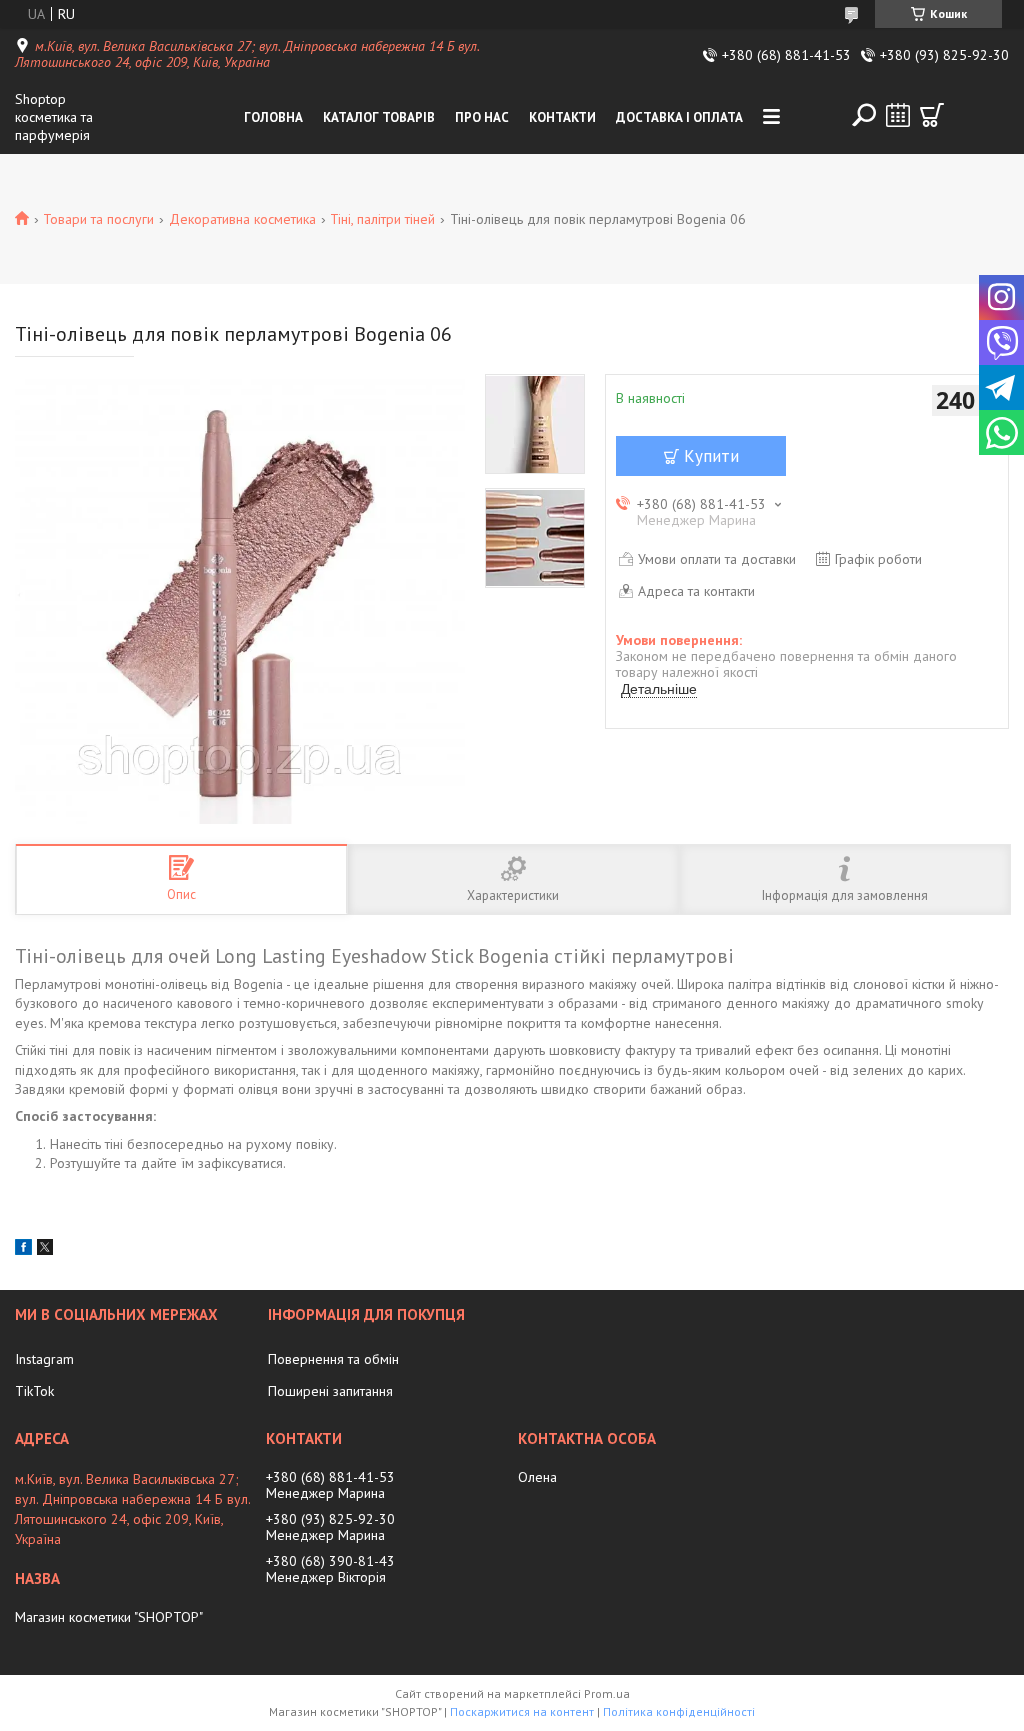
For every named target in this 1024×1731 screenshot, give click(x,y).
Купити (711, 456)
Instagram (44, 1359)
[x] (45, 1250)
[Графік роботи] (898, 115)
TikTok (34, 1391)
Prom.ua (607, 1693)
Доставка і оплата (679, 117)
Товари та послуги (98, 219)
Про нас (482, 117)
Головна (273, 117)
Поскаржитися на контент (522, 1711)
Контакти (562, 117)
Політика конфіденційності (679, 1711)
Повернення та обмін (333, 1359)
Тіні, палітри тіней (382, 219)
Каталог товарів (379, 117)
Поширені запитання (330, 1391)
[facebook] (23, 1250)
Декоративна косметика (242, 219)
